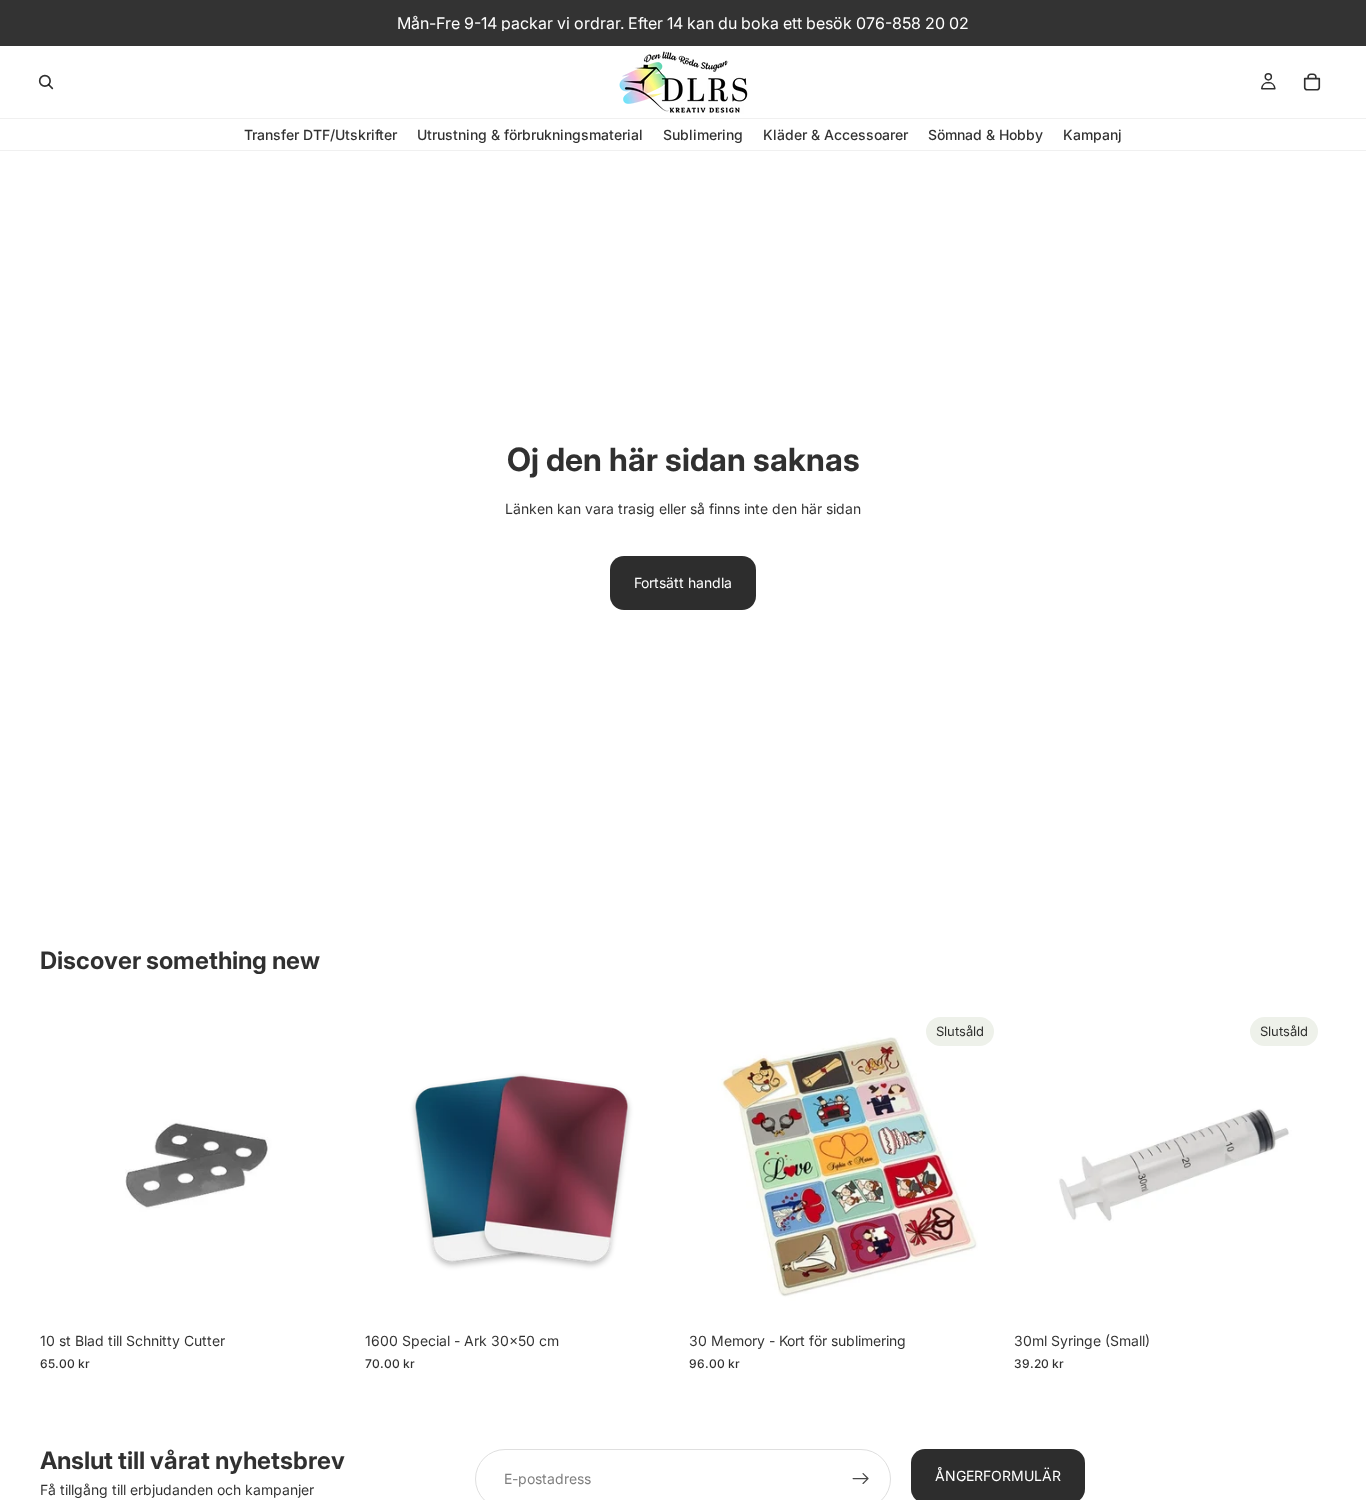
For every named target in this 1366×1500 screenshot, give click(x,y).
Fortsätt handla (683, 582)
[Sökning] (46, 82)
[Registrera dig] (861, 1479)
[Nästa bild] (647, 1166)
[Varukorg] (1312, 82)
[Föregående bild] (395, 1166)
